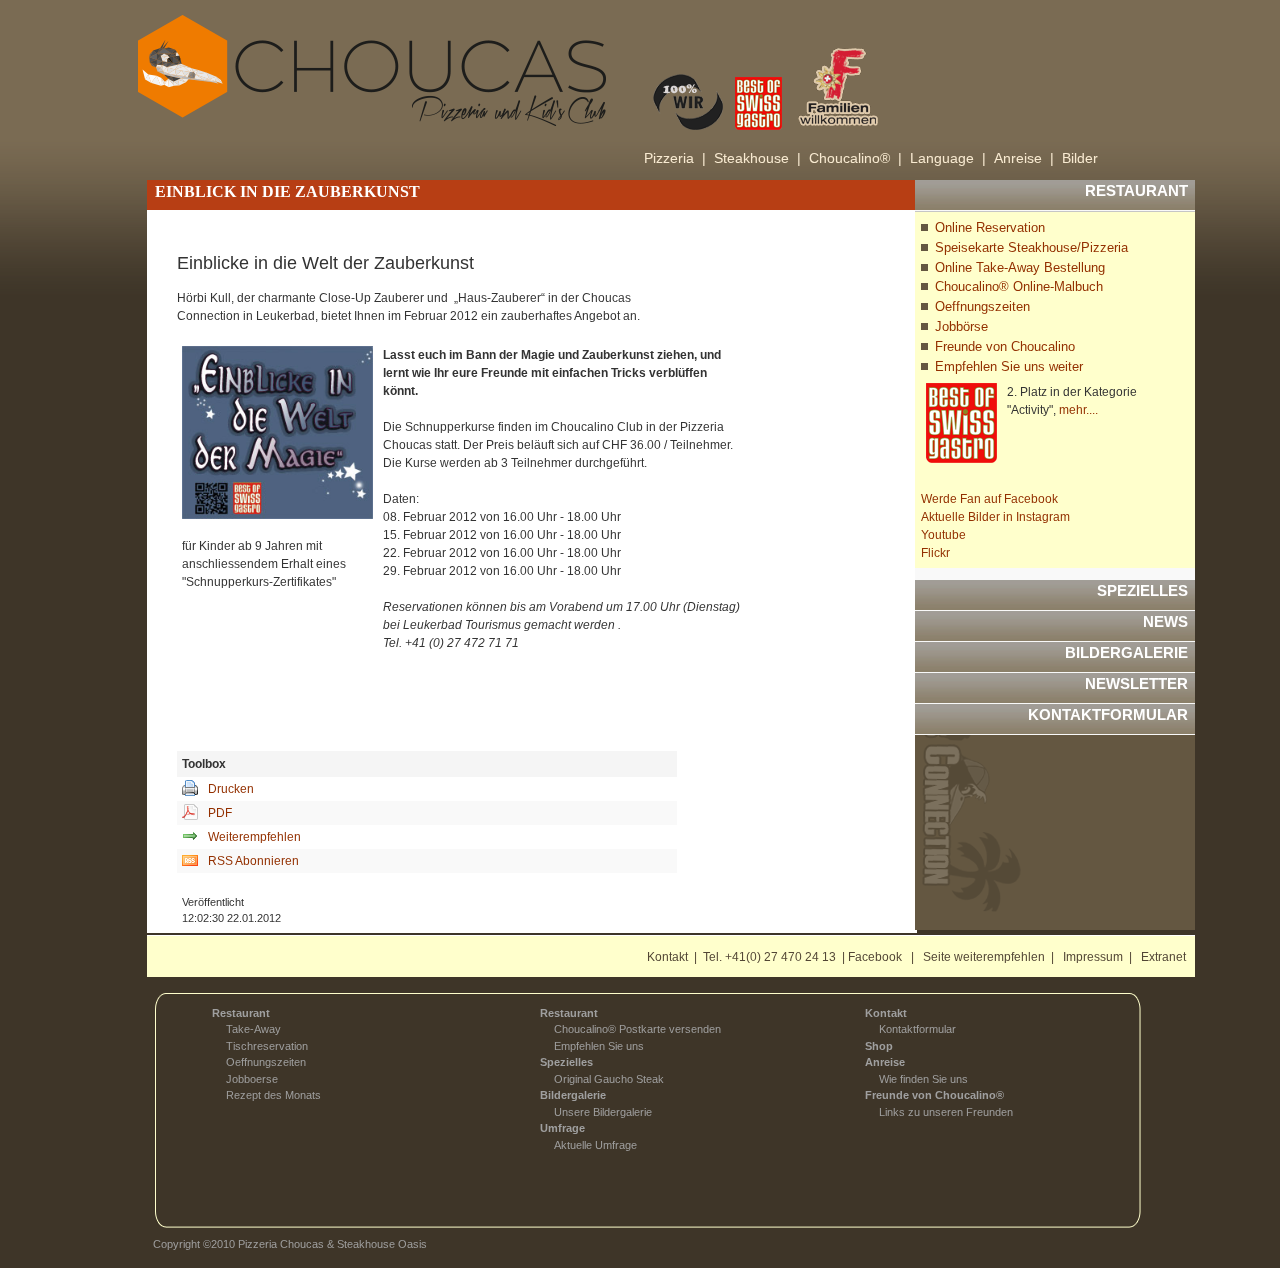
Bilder (1080, 158)
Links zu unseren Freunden (946, 1112)
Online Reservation (990, 227)
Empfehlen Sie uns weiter (1009, 366)
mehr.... (1078, 410)
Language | (948, 158)
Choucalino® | (855, 158)
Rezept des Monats (273, 1095)
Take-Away (253, 1029)
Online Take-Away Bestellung (1020, 267)
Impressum (1093, 957)
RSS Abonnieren (253, 861)
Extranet (1163, 957)
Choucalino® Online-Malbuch (1019, 286)
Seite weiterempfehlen (984, 957)
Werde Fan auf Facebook (989, 499)
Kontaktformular (917, 1029)
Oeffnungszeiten (982, 306)
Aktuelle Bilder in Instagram (995, 517)
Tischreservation (267, 1046)
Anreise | (1024, 158)
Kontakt (667, 957)
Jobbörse (961, 326)
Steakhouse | (757, 158)
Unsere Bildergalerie (603, 1112)
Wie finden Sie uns (923, 1079)
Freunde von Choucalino (1005, 346)
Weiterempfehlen (254, 837)
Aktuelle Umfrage (595, 1145)
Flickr (935, 553)
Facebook (875, 957)
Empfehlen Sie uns (599, 1046)
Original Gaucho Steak (609, 1079)
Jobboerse (252, 1079)
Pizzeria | (675, 158)
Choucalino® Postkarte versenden (637, 1029)
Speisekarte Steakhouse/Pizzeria (1031, 247)
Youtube (943, 535)
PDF (220, 813)
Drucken (231, 789)
